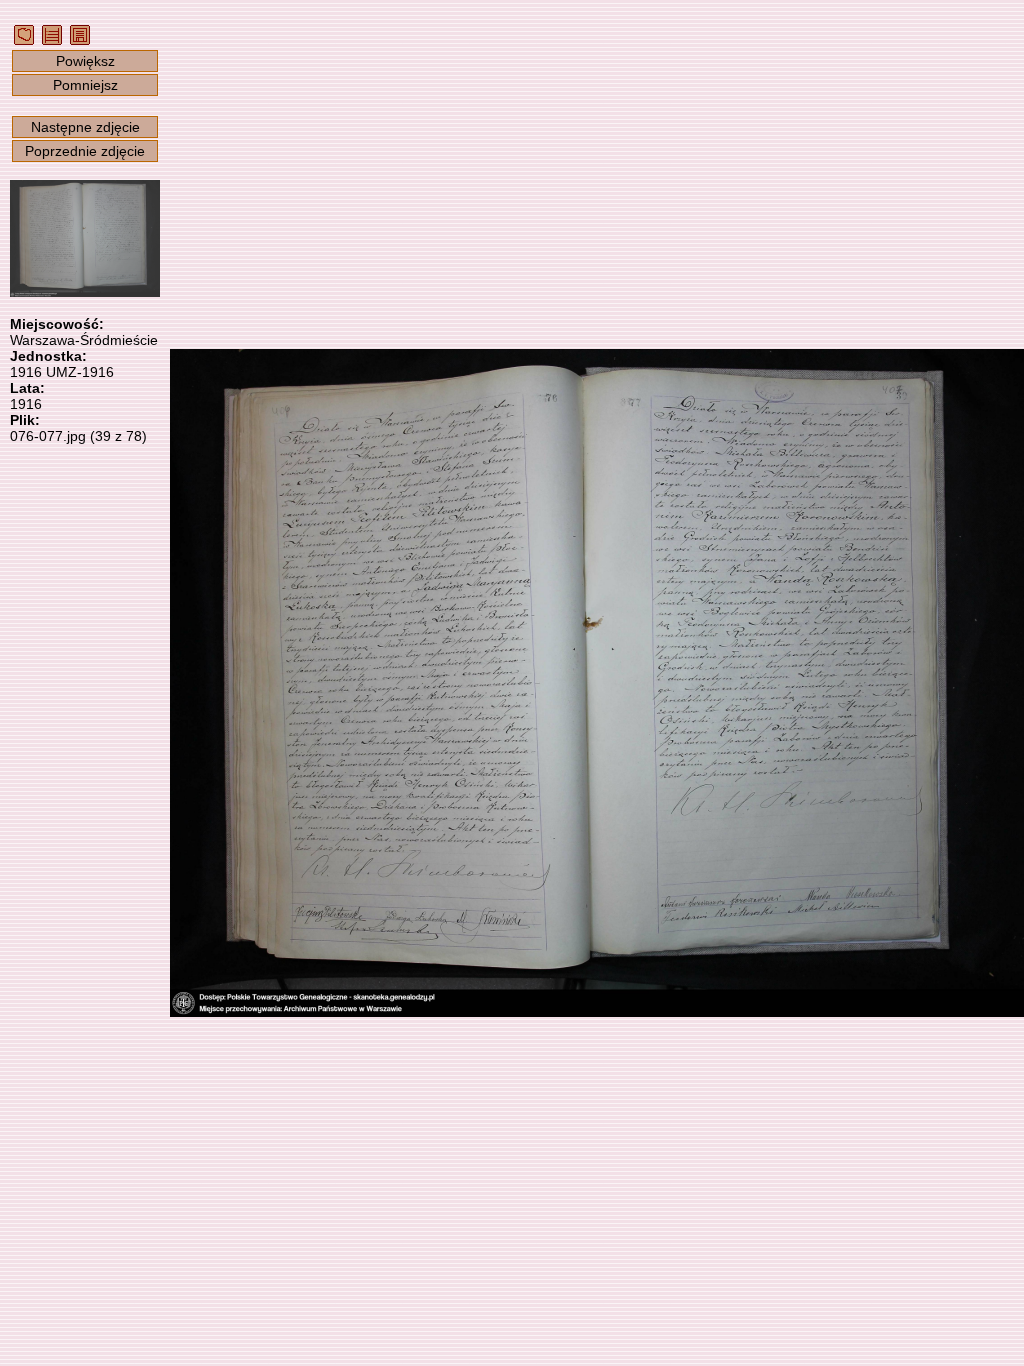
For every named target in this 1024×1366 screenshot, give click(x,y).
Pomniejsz (85, 85)
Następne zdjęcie (85, 127)
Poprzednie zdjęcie (85, 151)
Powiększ (85, 61)
